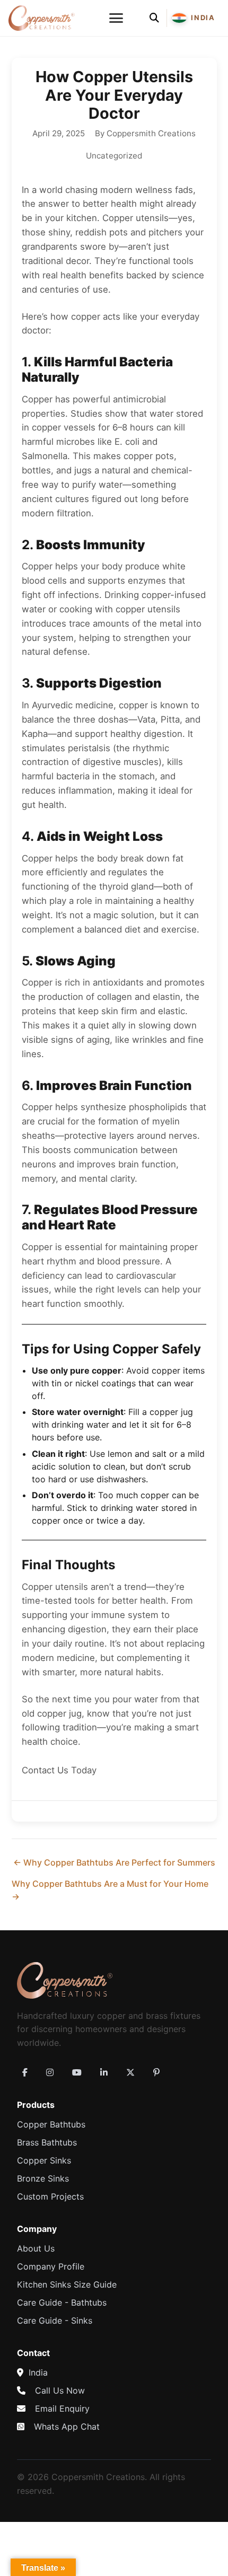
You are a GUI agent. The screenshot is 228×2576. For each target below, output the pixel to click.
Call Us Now (60, 2390)
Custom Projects (50, 2196)
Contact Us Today (59, 1770)
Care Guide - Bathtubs (62, 2302)
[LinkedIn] (104, 2072)
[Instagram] (50, 2072)
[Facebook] (25, 2072)
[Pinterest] (156, 2072)
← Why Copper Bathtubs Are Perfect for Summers (114, 1862)
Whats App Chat (67, 2426)
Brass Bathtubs (47, 2142)
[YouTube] (77, 2072)
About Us (36, 2248)
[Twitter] (130, 2072)
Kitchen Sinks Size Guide (67, 2284)
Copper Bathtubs (51, 2124)
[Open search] (154, 18)
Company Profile (51, 2266)
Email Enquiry (62, 2408)
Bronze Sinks (43, 2178)
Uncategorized (114, 156)
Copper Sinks (44, 2160)
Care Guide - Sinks (55, 2320)
